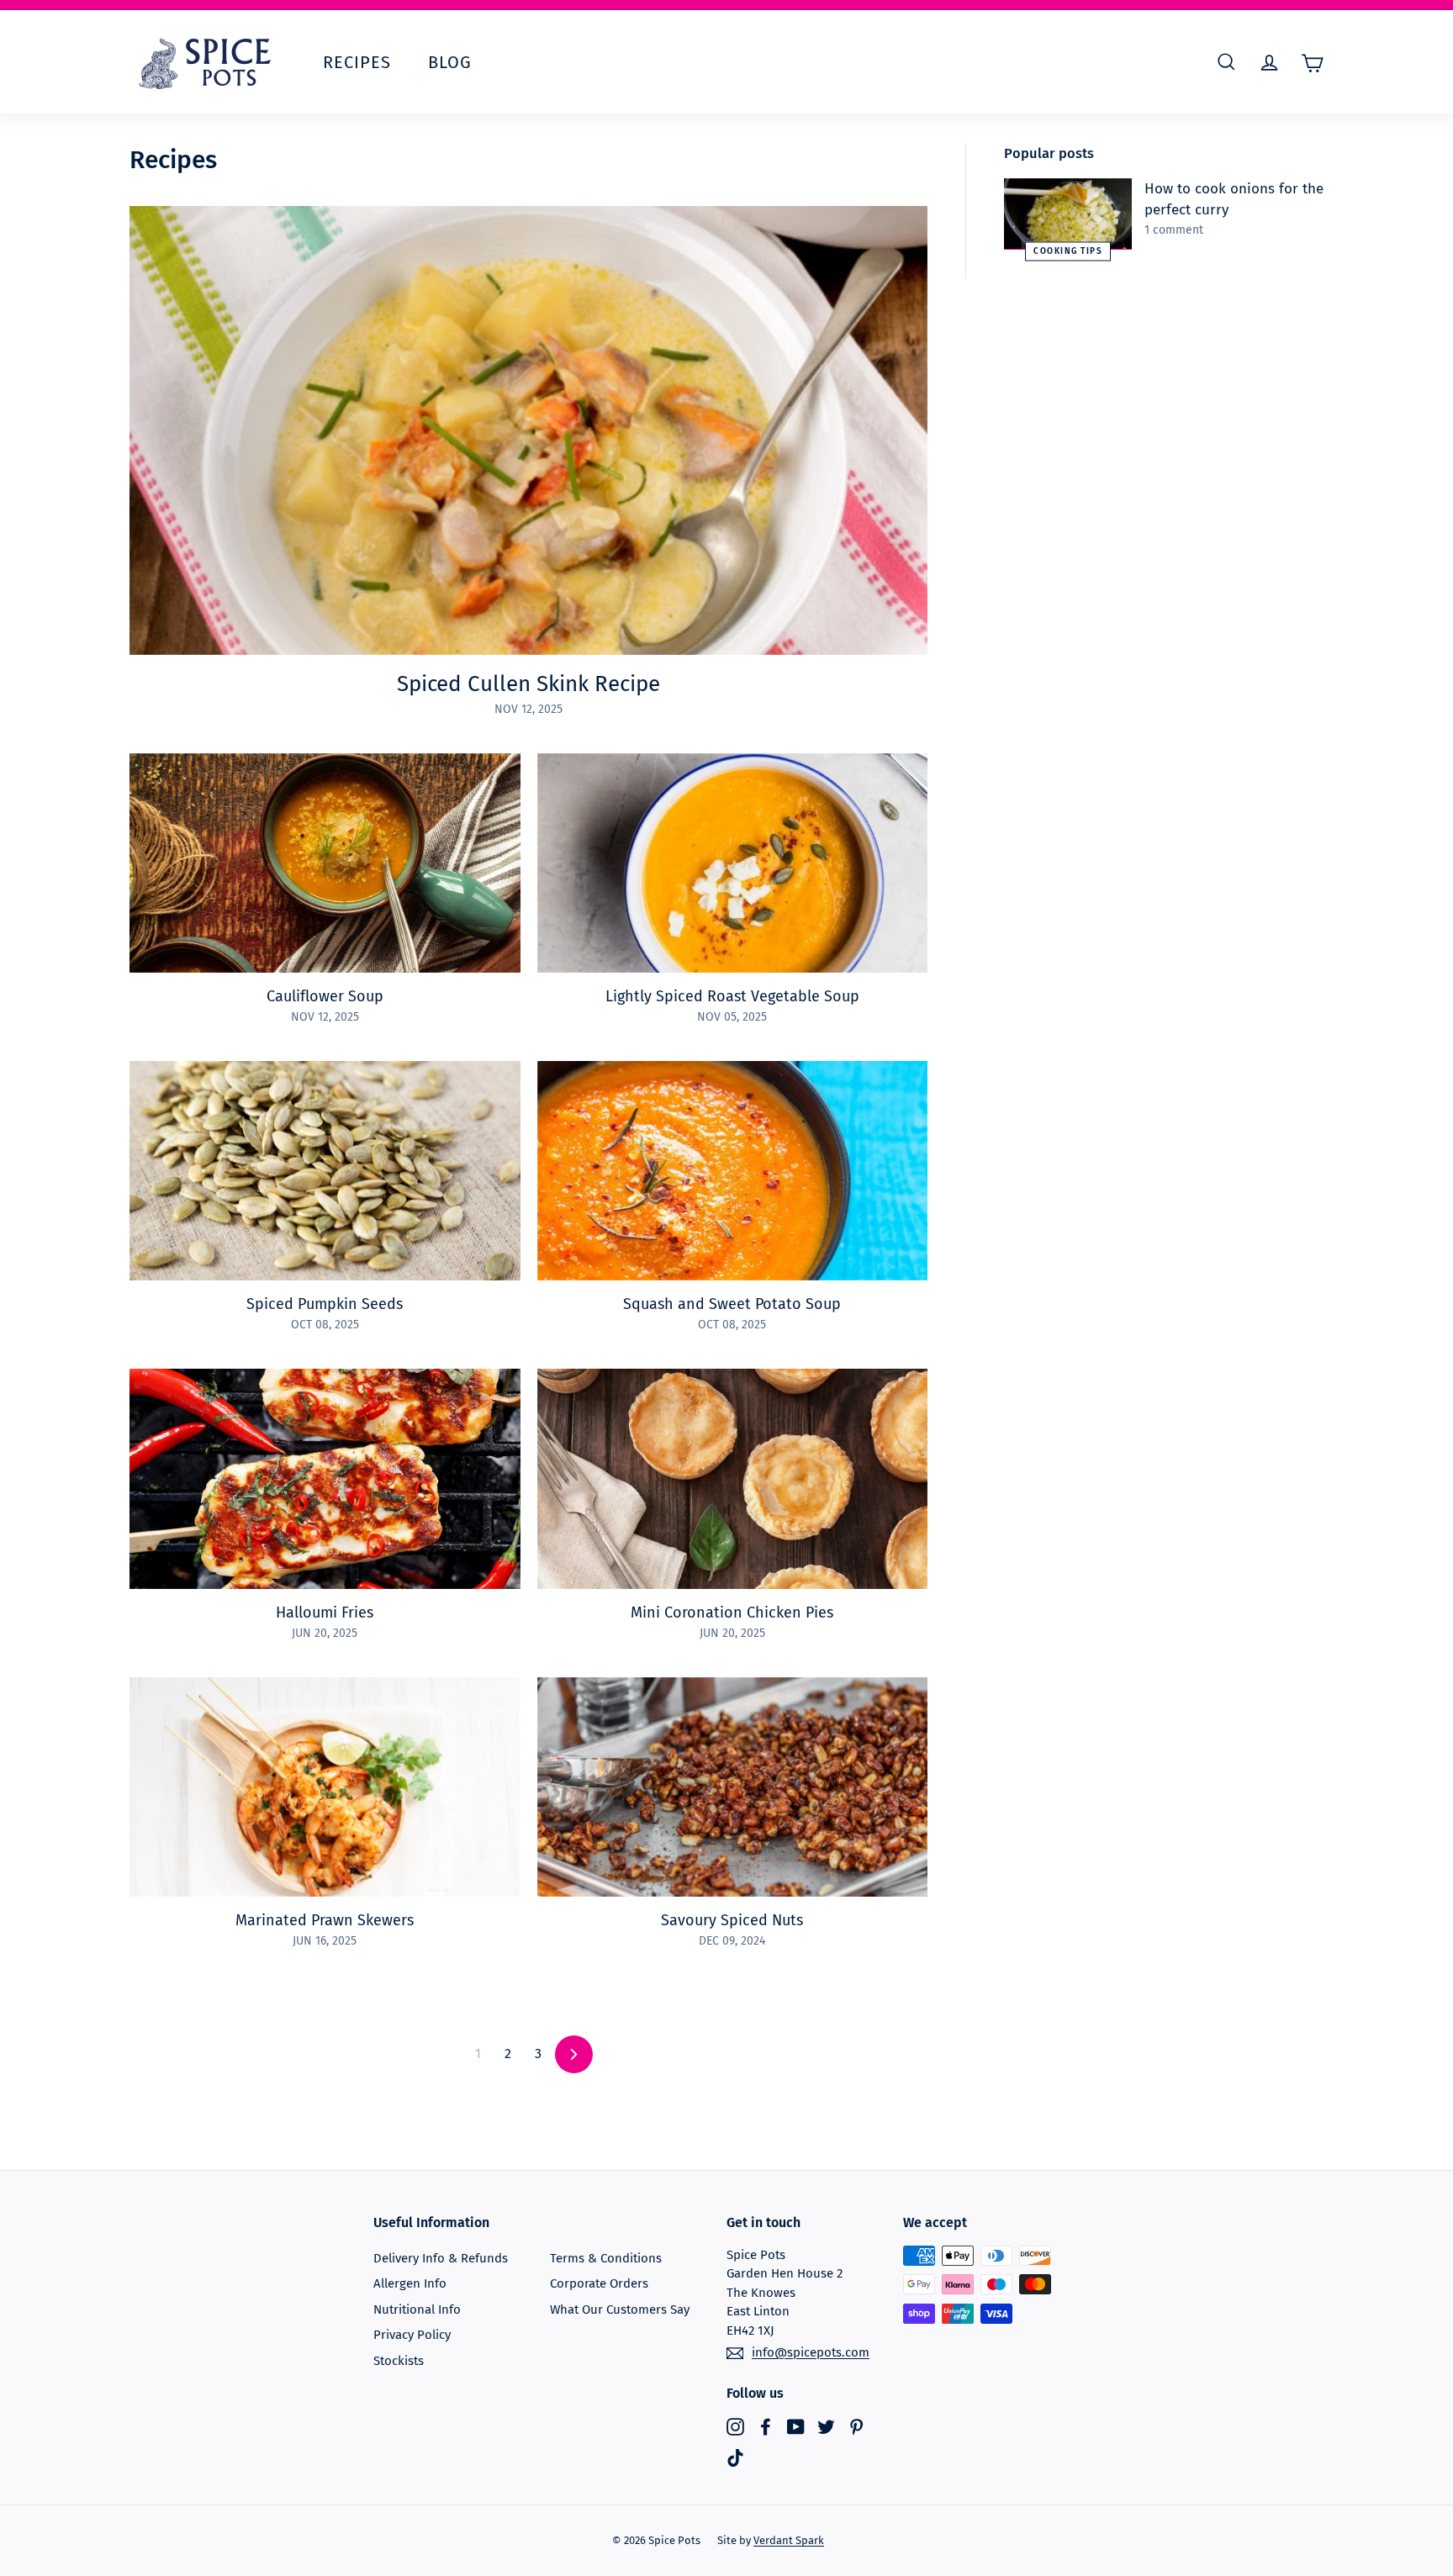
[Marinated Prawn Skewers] (325, 1787)
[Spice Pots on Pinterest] (856, 2426)
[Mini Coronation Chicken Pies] (733, 1478)
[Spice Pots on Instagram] (735, 2426)
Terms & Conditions (606, 2258)
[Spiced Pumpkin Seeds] (325, 1171)
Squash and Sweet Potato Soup (732, 1304)
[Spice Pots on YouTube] (796, 2426)
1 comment (1174, 230)
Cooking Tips (1068, 251)
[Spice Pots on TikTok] (735, 2458)
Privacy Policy (412, 2335)
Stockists (399, 2361)
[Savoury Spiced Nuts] (733, 1787)
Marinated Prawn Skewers (325, 1920)
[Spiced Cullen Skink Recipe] (528, 430)
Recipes (357, 62)
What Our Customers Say (620, 2309)
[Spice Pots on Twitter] (826, 2426)
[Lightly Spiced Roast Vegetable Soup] (733, 863)
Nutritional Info (417, 2309)
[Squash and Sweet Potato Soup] (733, 1171)
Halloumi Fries (325, 1613)
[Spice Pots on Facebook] (766, 2426)
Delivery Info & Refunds (441, 2258)
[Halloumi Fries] (325, 1478)
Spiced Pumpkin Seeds (325, 1304)
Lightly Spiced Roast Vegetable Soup (732, 996)
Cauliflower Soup (325, 996)
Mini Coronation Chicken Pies (732, 1613)
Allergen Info (410, 2283)
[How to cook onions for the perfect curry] (1068, 214)
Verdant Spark (789, 2540)
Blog (450, 62)
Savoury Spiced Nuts (732, 1920)
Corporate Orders (599, 2283)
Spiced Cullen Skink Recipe (528, 684)
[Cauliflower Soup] (325, 863)
